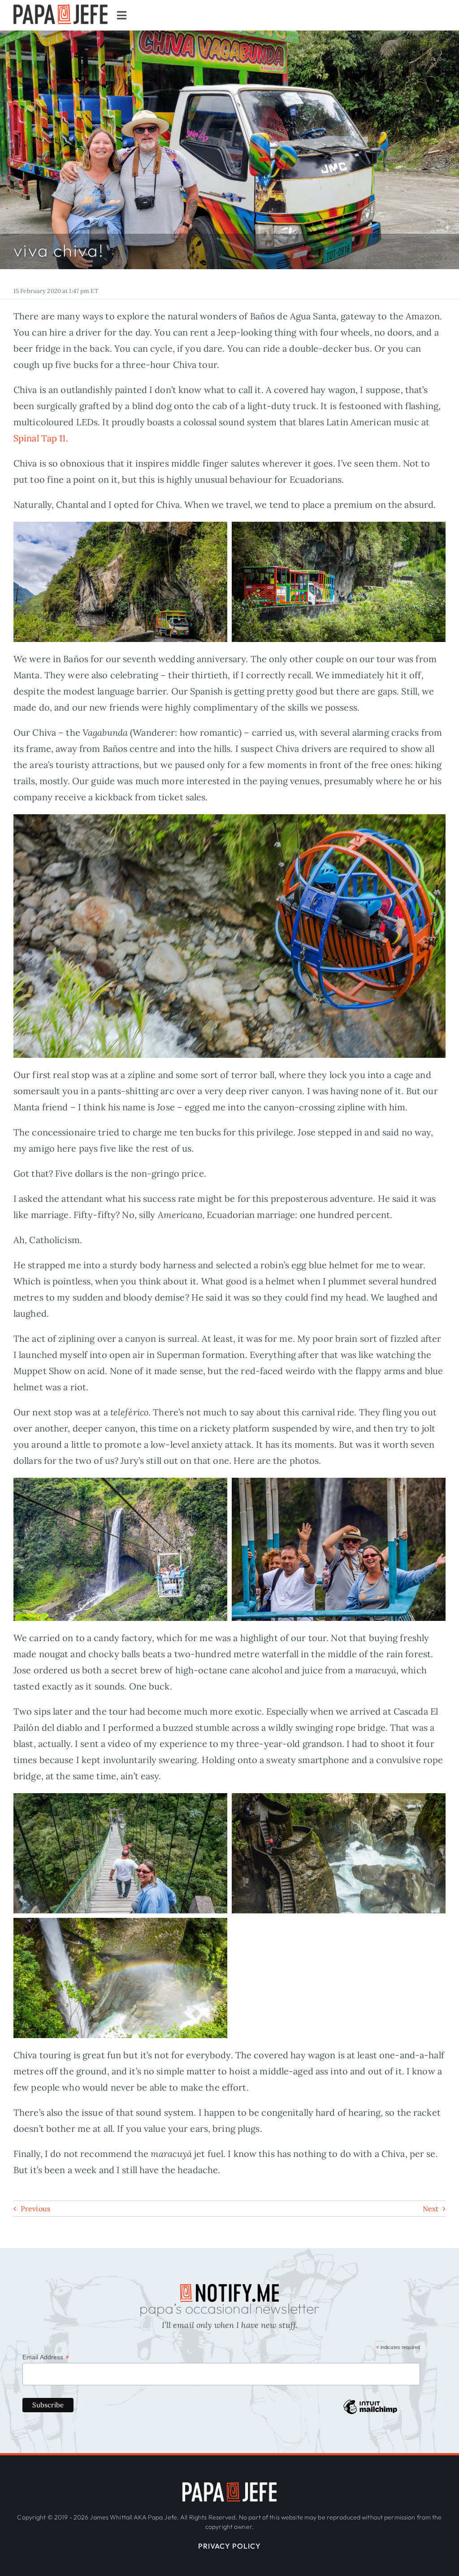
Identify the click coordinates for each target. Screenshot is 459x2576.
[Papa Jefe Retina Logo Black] (61, 9)
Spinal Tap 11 (40, 438)
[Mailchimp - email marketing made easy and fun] (370, 2414)
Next (431, 2209)
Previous (35, 2209)
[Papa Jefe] (229, 2486)
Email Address (46, 2357)
